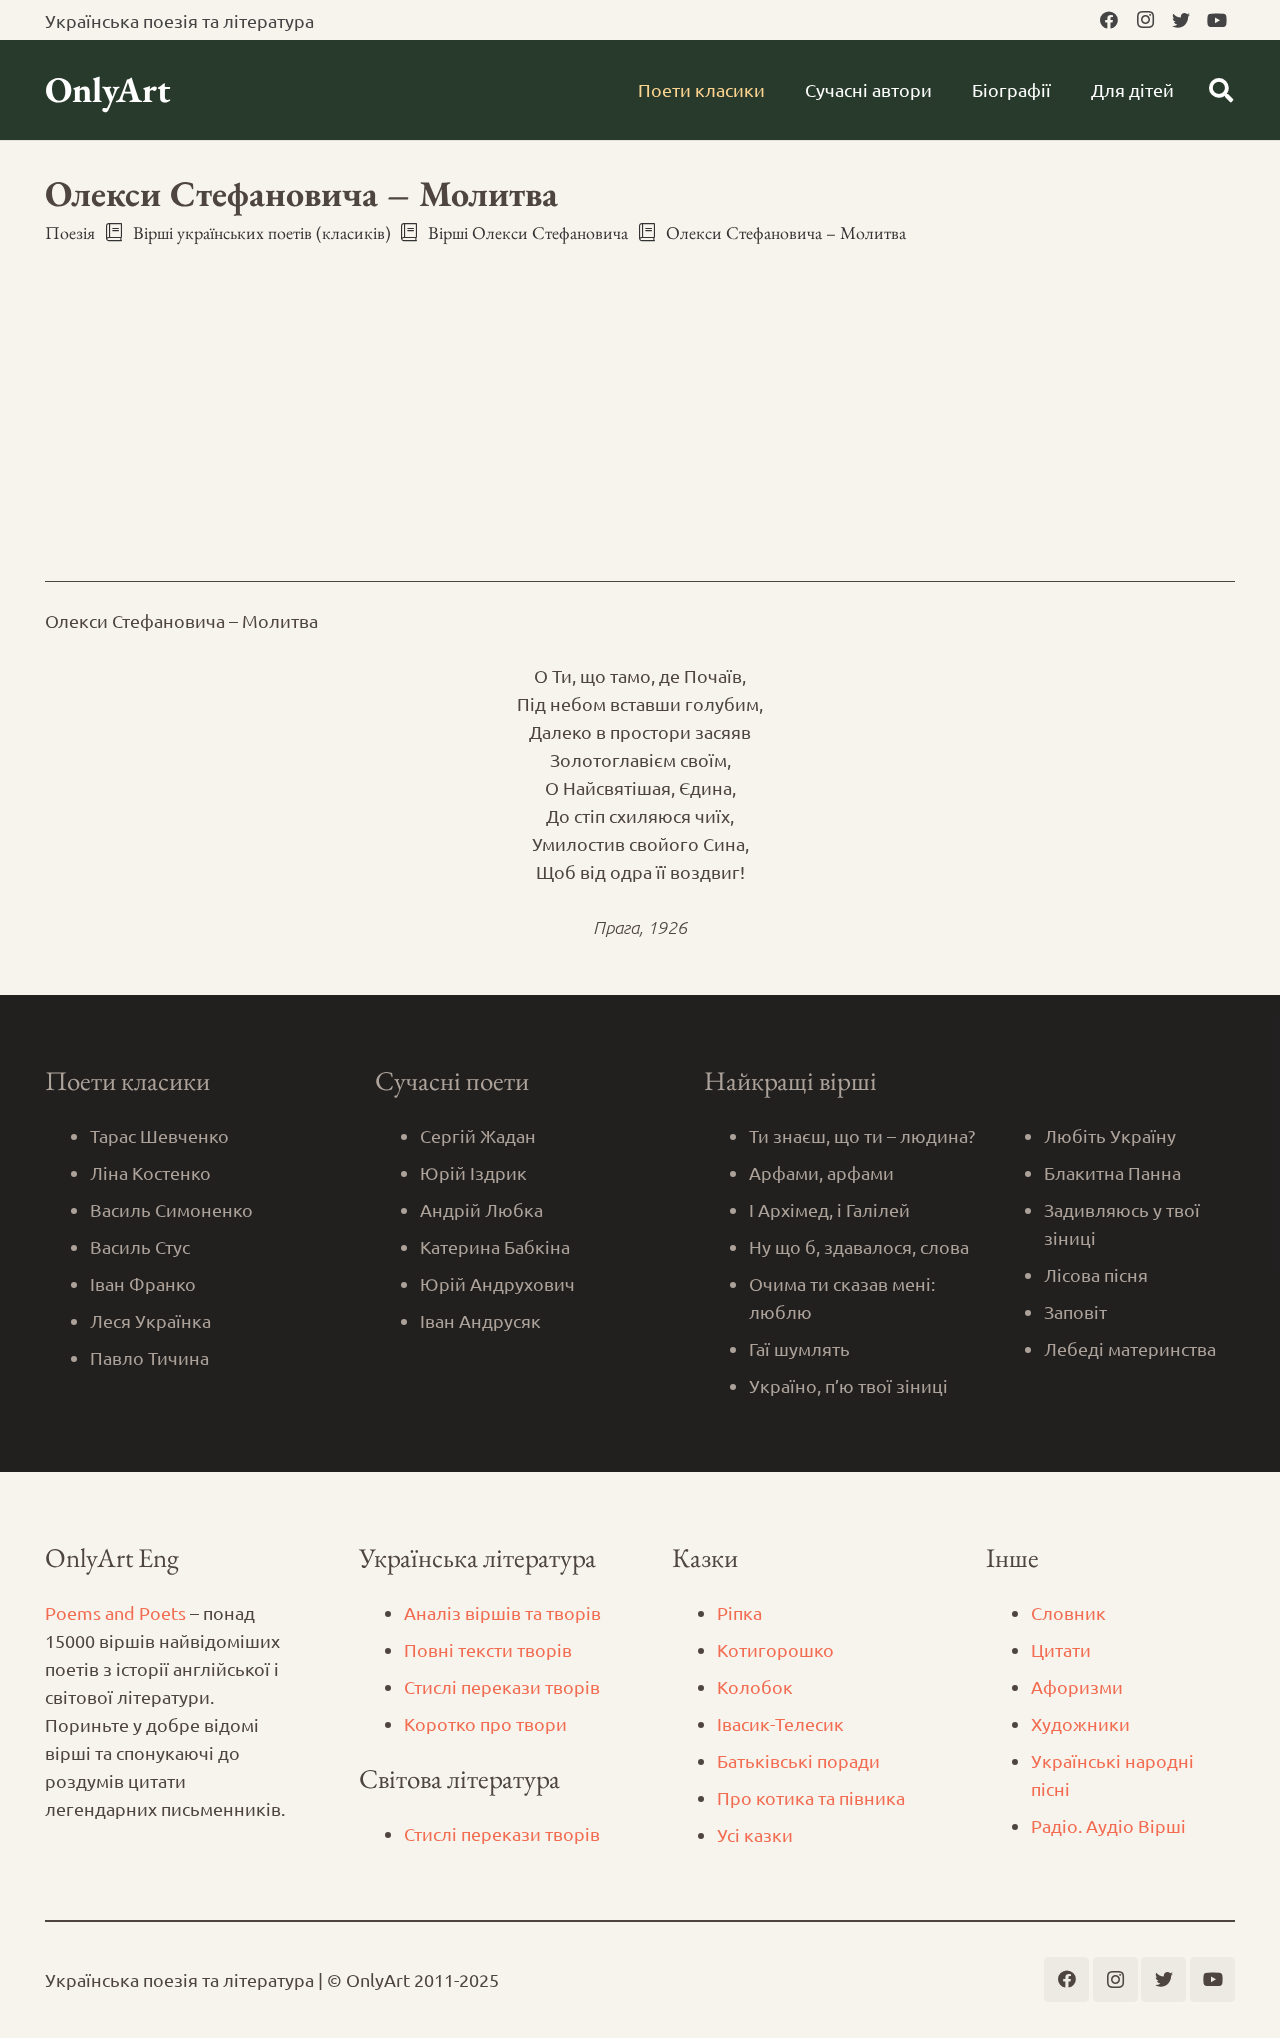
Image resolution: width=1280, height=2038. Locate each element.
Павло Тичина (149, 1357)
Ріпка (739, 1612)
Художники (1080, 1723)
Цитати (1061, 1649)
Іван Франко (143, 1283)
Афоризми (1077, 1686)
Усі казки (755, 1834)
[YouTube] (1217, 20)
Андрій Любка (481, 1209)
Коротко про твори (485, 1723)
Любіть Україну (1110, 1135)
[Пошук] (1220, 90)
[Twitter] (1181, 20)
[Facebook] (1109, 20)
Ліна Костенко (150, 1172)
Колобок (755, 1686)
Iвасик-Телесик (780, 1723)
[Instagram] (1145, 20)
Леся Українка (150, 1320)
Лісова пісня (1096, 1274)
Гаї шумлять (799, 1348)
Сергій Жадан (478, 1135)
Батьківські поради (798, 1760)
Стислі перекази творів (502, 1686)
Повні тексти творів (488, 1649)
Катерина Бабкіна (495, 1246)
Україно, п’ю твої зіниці (848, 1385)
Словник (1068, 1612)
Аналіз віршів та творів (502, 1612)
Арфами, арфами (821, 1172)
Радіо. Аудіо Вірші (1108, 1825)
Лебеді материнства (1130, 1348)
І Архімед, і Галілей (829, 1209)
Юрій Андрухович (497, 1283)
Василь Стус (140, 1246)
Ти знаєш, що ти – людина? (862, 1135)
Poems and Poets (115, 1612)
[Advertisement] (640, 395)
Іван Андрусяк (480, 1320)
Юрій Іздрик (473, 1172)
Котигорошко (775, 1649)
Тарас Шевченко (159, 1135)
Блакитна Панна (1112, 1172)
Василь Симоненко (171, 1209)
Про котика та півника (811, 1797)
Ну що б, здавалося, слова (859, 1246)
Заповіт (1075, 1311)
